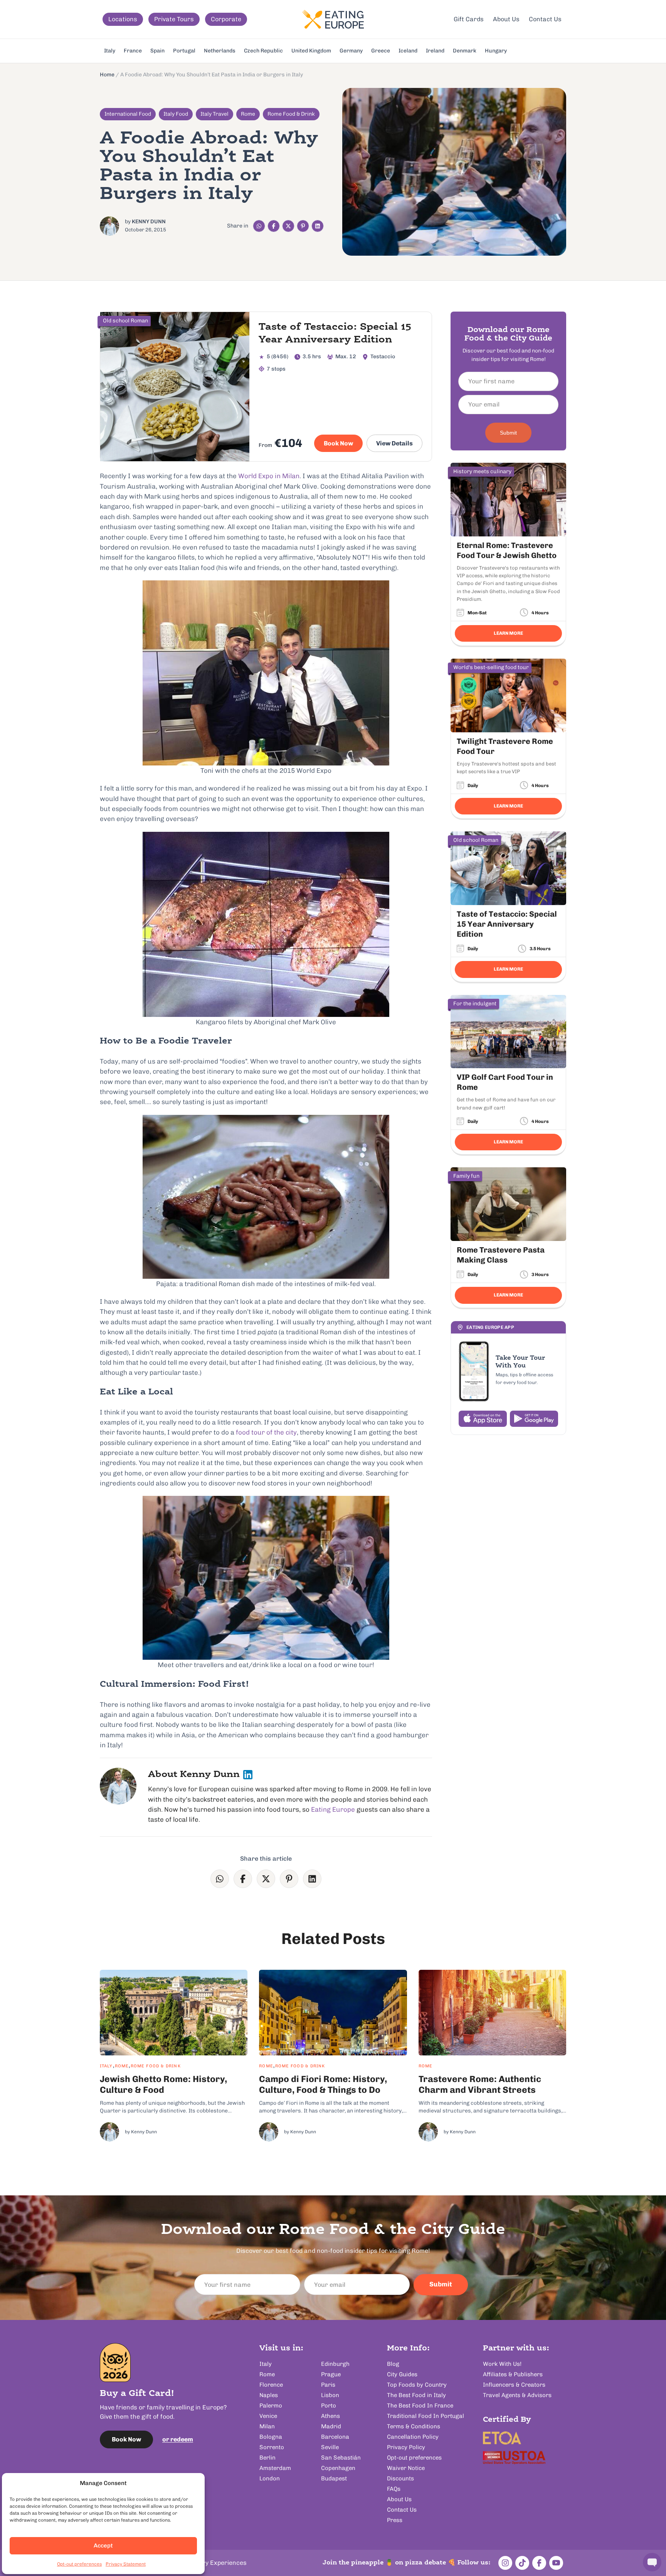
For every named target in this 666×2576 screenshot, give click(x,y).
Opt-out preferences (79, 2564)
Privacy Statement (126, 2564)
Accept (103, 2546)
